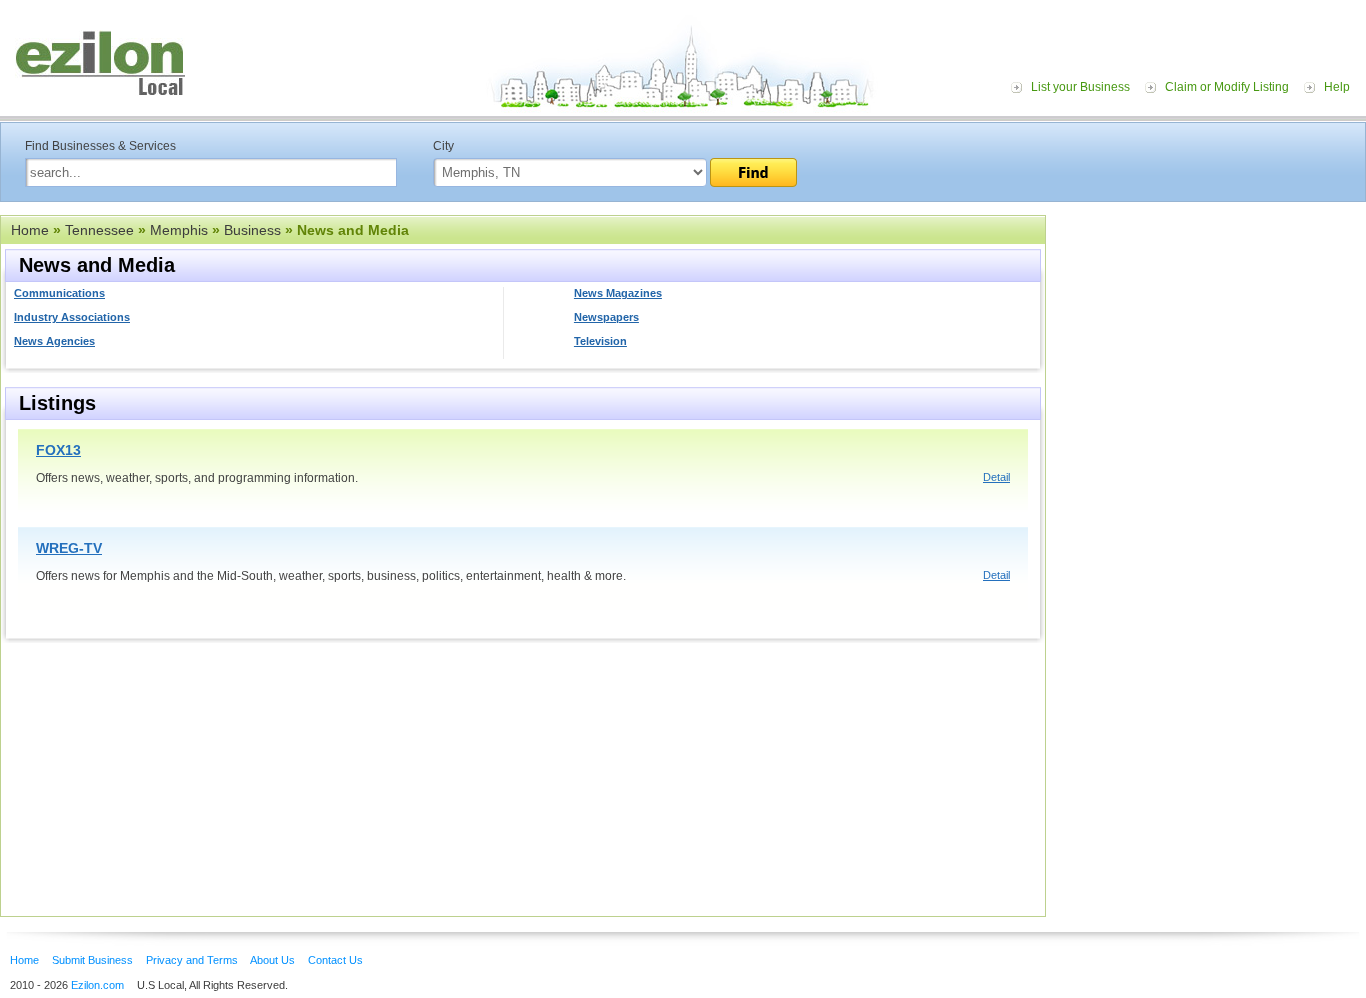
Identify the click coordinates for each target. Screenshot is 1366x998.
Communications (59, 293)
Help (1337, 87)
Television (600, 341)
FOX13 (58, 450)
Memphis (179, 230)
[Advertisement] (1211, 338)
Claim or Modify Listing (1227, 87)
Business (252, 230)
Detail (996, 477)
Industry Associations (72, 317)
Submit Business (92, 960)
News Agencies (54, 341)
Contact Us (335, 960)
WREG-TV (69, 548)
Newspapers (606, 317)
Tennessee (99, 230)
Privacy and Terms (192, 960)
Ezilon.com (97, 985)
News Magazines (618, 293)
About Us (272, 960)
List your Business (1080, 87)
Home (30, 230)
